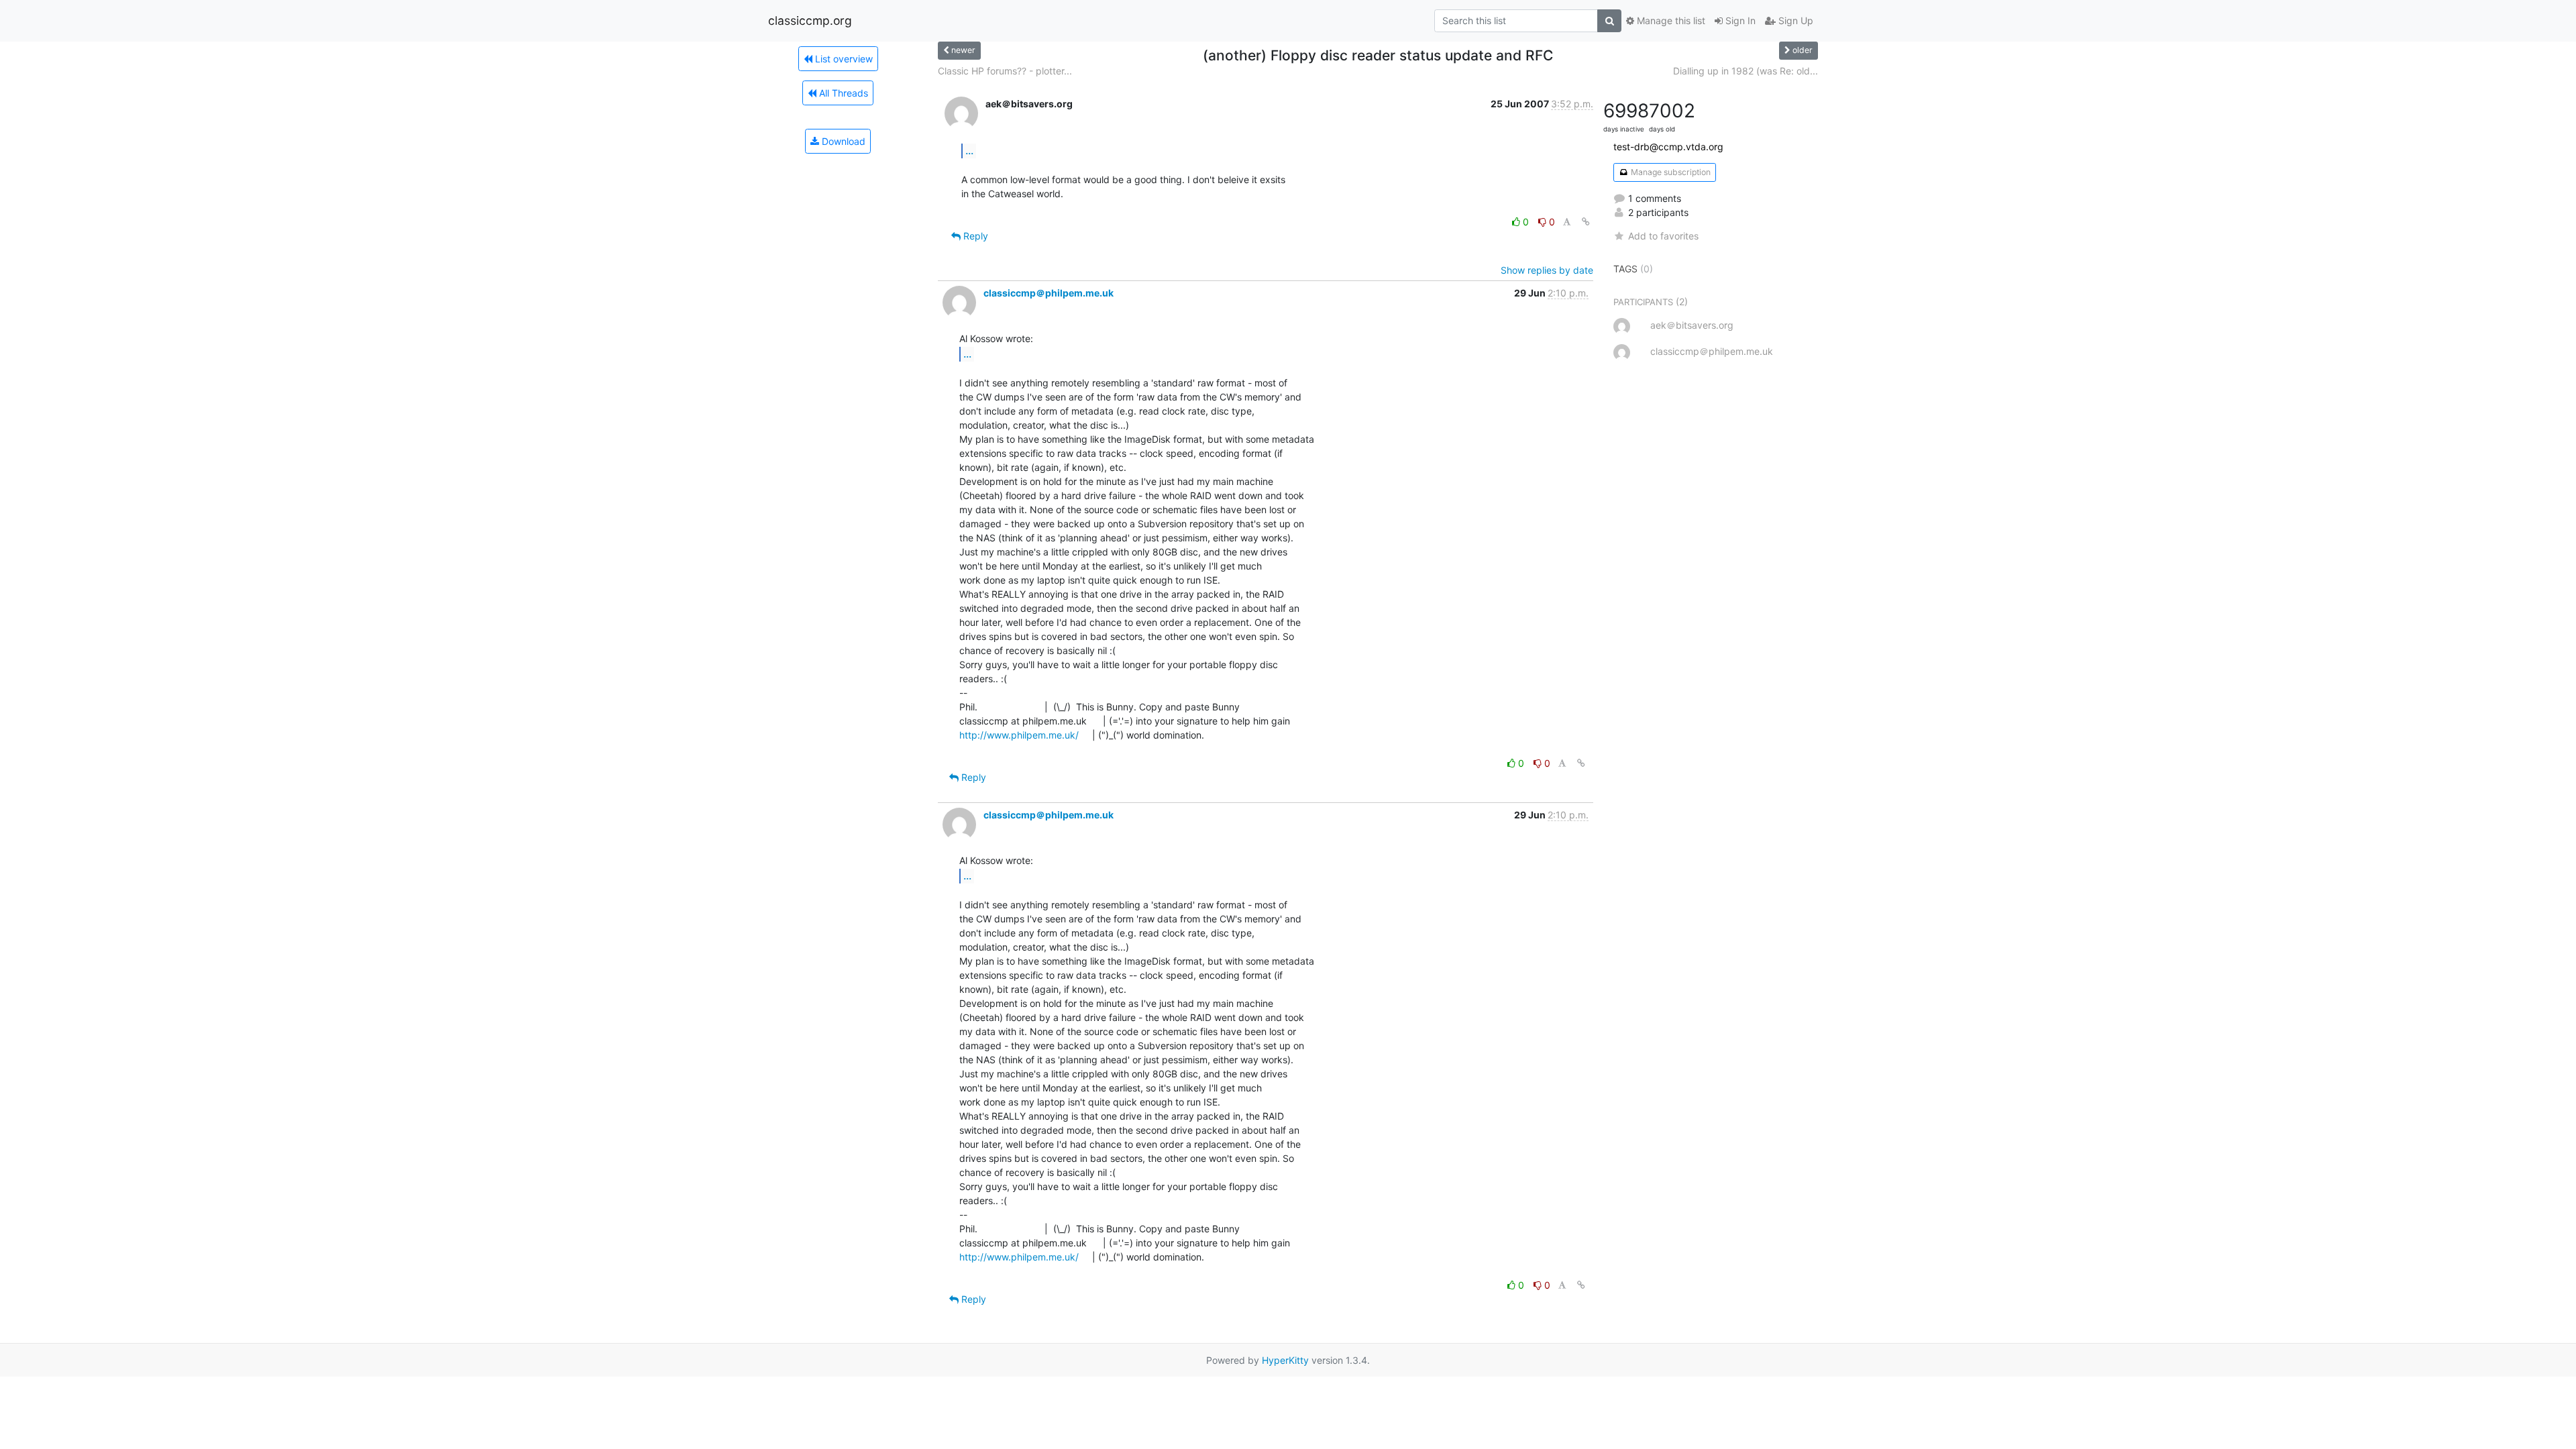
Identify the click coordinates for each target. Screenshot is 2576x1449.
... (969, 150)
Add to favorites (1663, 236)
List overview (843, 59)
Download (842, 141)
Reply (974, 236)
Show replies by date (1547, 270)
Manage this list (1670, 20)
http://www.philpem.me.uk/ (1019, 735)
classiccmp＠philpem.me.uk (1049, 293)
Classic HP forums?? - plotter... (1005, 71)
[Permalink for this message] (1586, 222)
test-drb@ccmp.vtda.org (1668, 147)
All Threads (842, 93)
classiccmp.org (810, 20)
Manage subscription (1670, 172)
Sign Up (1794, 20)
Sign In (1739, 20)
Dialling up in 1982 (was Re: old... (1746, 71)
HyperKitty (1285, 1360)
